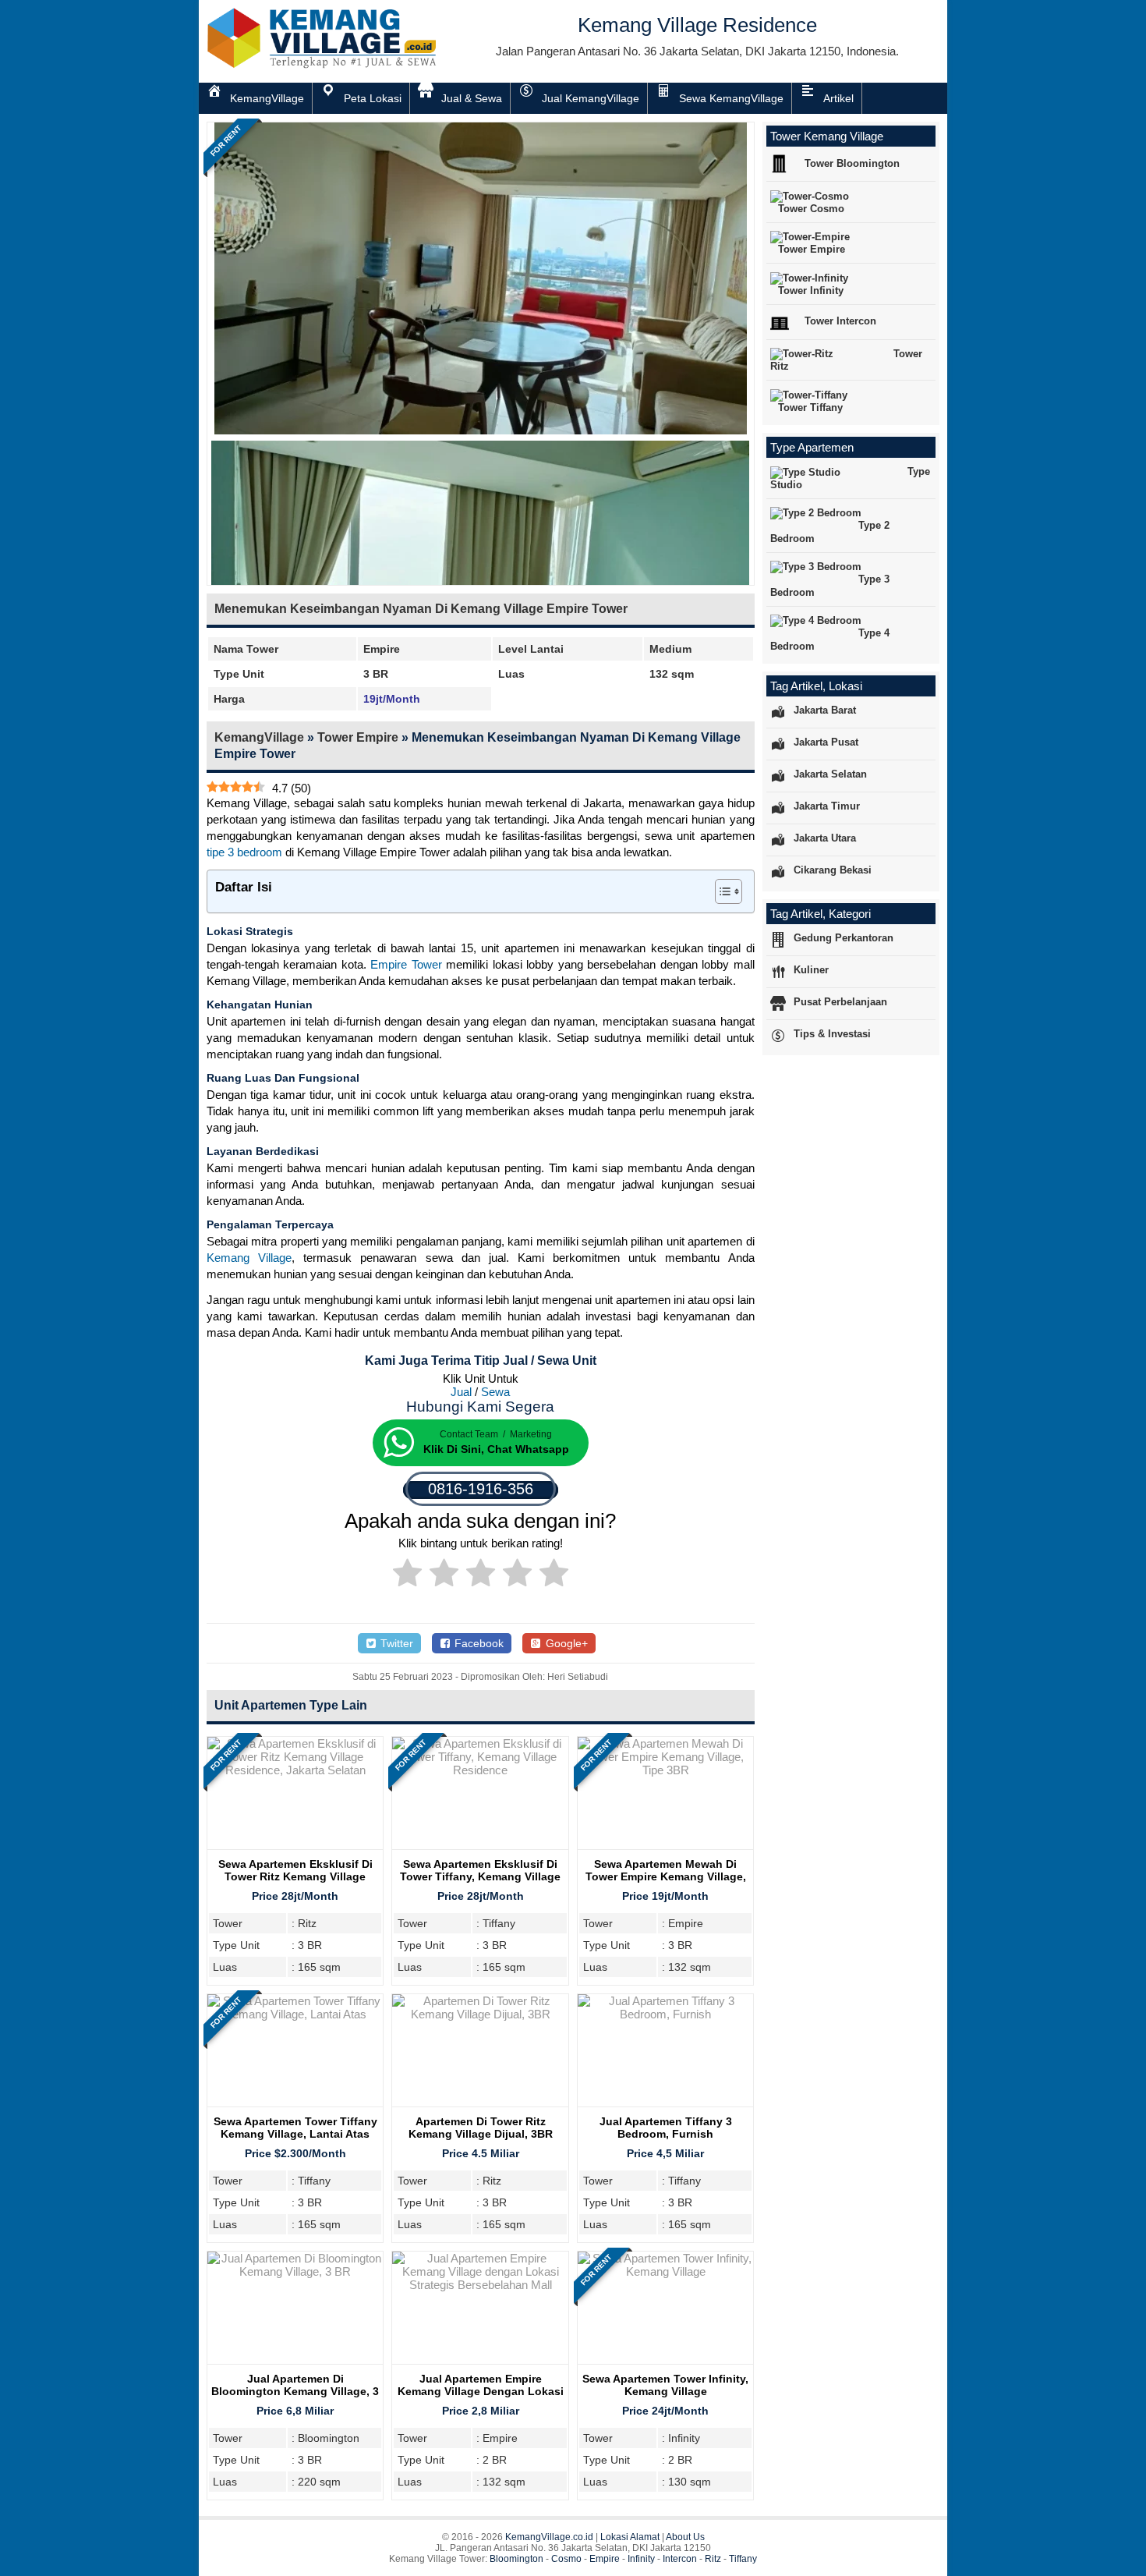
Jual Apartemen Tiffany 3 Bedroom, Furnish (666, 2128)
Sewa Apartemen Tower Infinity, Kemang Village (665, 2385)
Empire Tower (406, 964)
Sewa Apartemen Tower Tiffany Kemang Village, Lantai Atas (295, 2128)
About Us (685, 2537)
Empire (605, 2559)
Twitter (395, 1643)
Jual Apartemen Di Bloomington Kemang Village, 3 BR (295, 2391)
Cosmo (566, 2559)
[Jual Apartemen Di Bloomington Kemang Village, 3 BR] (295, 2271)
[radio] (407, 1575)
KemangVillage (259, 737)
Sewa (495, 1392)
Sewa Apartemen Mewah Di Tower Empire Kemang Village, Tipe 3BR (666, 1876)
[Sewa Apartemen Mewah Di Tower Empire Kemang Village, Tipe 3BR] (665, 1770)
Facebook (477, 1643)
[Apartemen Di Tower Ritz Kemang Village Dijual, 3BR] (480, 2014)
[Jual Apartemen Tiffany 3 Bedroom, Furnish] (665, 2014)
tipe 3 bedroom (244, 852)
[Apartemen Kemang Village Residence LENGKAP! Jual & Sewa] (324, 65)
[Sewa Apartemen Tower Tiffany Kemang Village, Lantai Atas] (295, 2014)
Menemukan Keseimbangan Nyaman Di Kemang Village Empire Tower (421, 609)
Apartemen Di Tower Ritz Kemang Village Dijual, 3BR (481, 2128)
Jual (461, 1392)
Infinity (641, 2559)
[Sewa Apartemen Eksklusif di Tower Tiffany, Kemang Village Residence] (480, 1770)
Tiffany (743, 2559)
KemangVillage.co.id (549, 2537)
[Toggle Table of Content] (721, 891)
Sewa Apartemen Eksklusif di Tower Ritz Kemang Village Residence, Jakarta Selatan (295, 1876)
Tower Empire (358, 737)
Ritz (713, 2559)
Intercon (680, 2559)
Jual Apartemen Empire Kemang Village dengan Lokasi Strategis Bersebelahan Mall (481, 2391)
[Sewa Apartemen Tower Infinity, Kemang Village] (665, 2271)
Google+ (565, 1643)
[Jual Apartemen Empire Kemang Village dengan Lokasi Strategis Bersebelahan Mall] (480, 2285)
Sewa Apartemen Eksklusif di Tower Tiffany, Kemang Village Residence (480, 1876)
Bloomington (516, 2559)
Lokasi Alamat (630, 2537)
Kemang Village (249, 1258)
